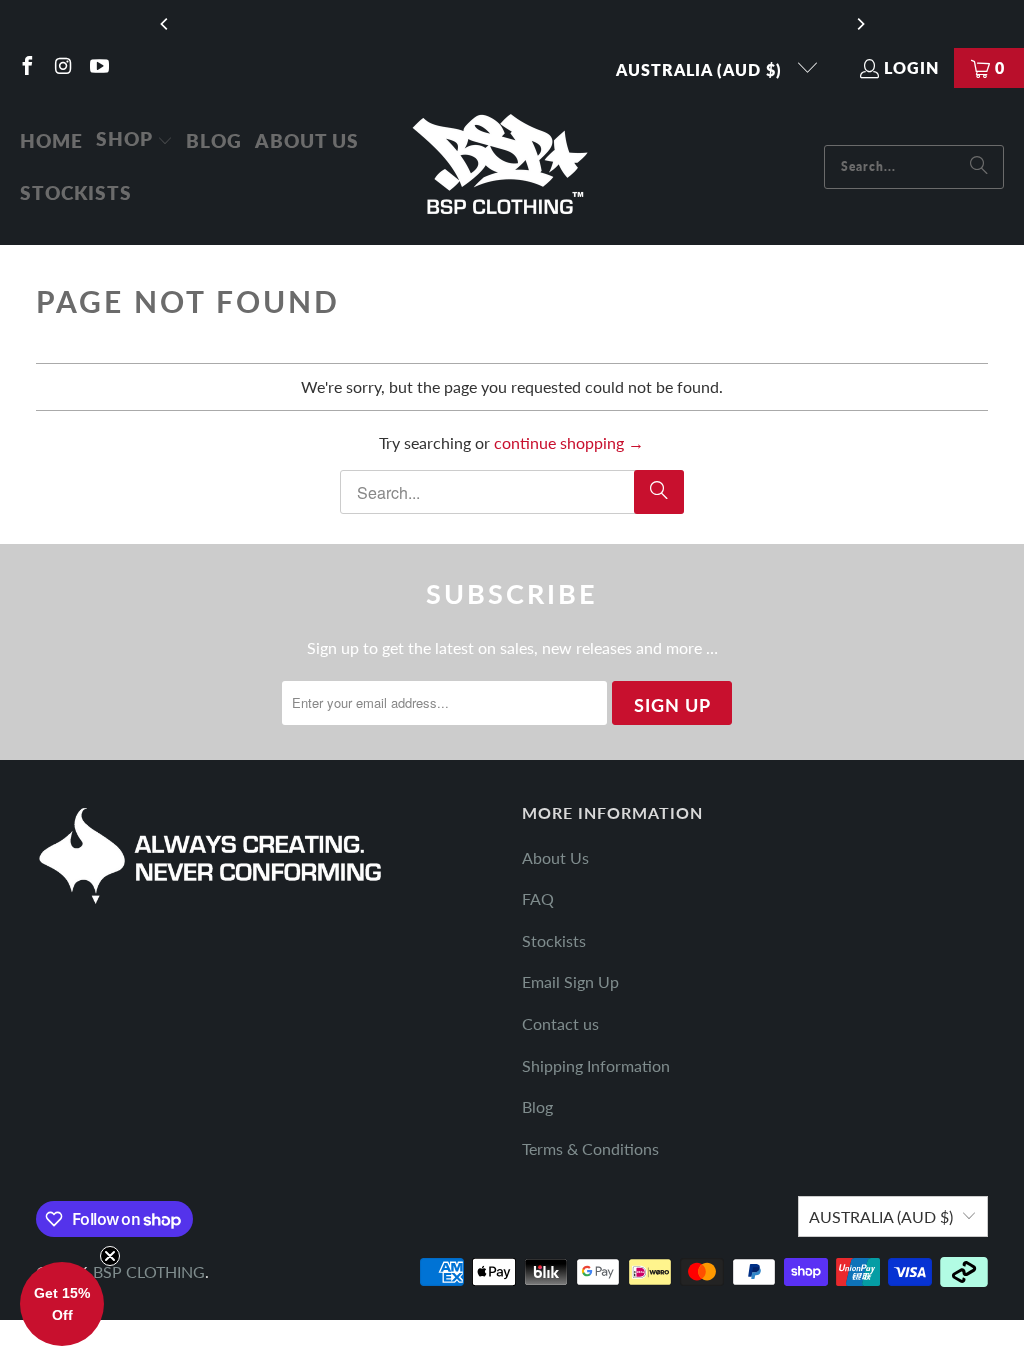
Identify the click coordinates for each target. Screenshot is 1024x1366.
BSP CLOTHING (149, 1271)
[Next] (860, 24)
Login (911, 67)
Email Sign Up (570, 981)
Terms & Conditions (590, 1148)
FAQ (538, 898)
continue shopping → (569, 442)
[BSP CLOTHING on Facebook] (26, 67)
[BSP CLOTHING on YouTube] (98, 67)
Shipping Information (596, 1065)
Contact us (560, 1023)
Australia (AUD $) (701, 69)
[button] (134, 141)
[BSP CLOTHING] (501, 166)
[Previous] (165, 24)
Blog (537, 1106)
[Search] (979, 167)
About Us (555, 857)
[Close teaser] (110, 1256)
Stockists (554, 940)
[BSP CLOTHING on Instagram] (62, 67)
